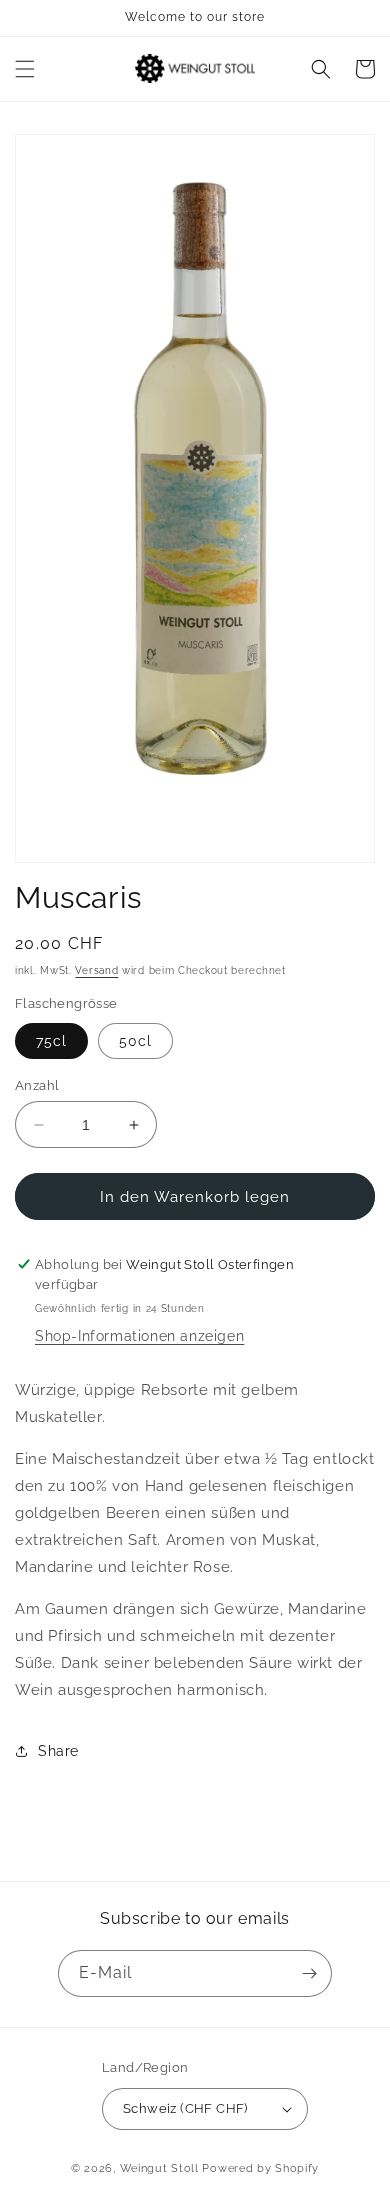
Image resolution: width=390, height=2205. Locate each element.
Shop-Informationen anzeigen (139, 1336)
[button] (25, 69)
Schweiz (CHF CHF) (185, 2108)
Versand (96, 970)
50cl (135, 1041)
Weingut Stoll (159, 2168)
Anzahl (37, 1085)
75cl (51, 1041)
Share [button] (58, 1751)
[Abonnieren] (309, 1973)
